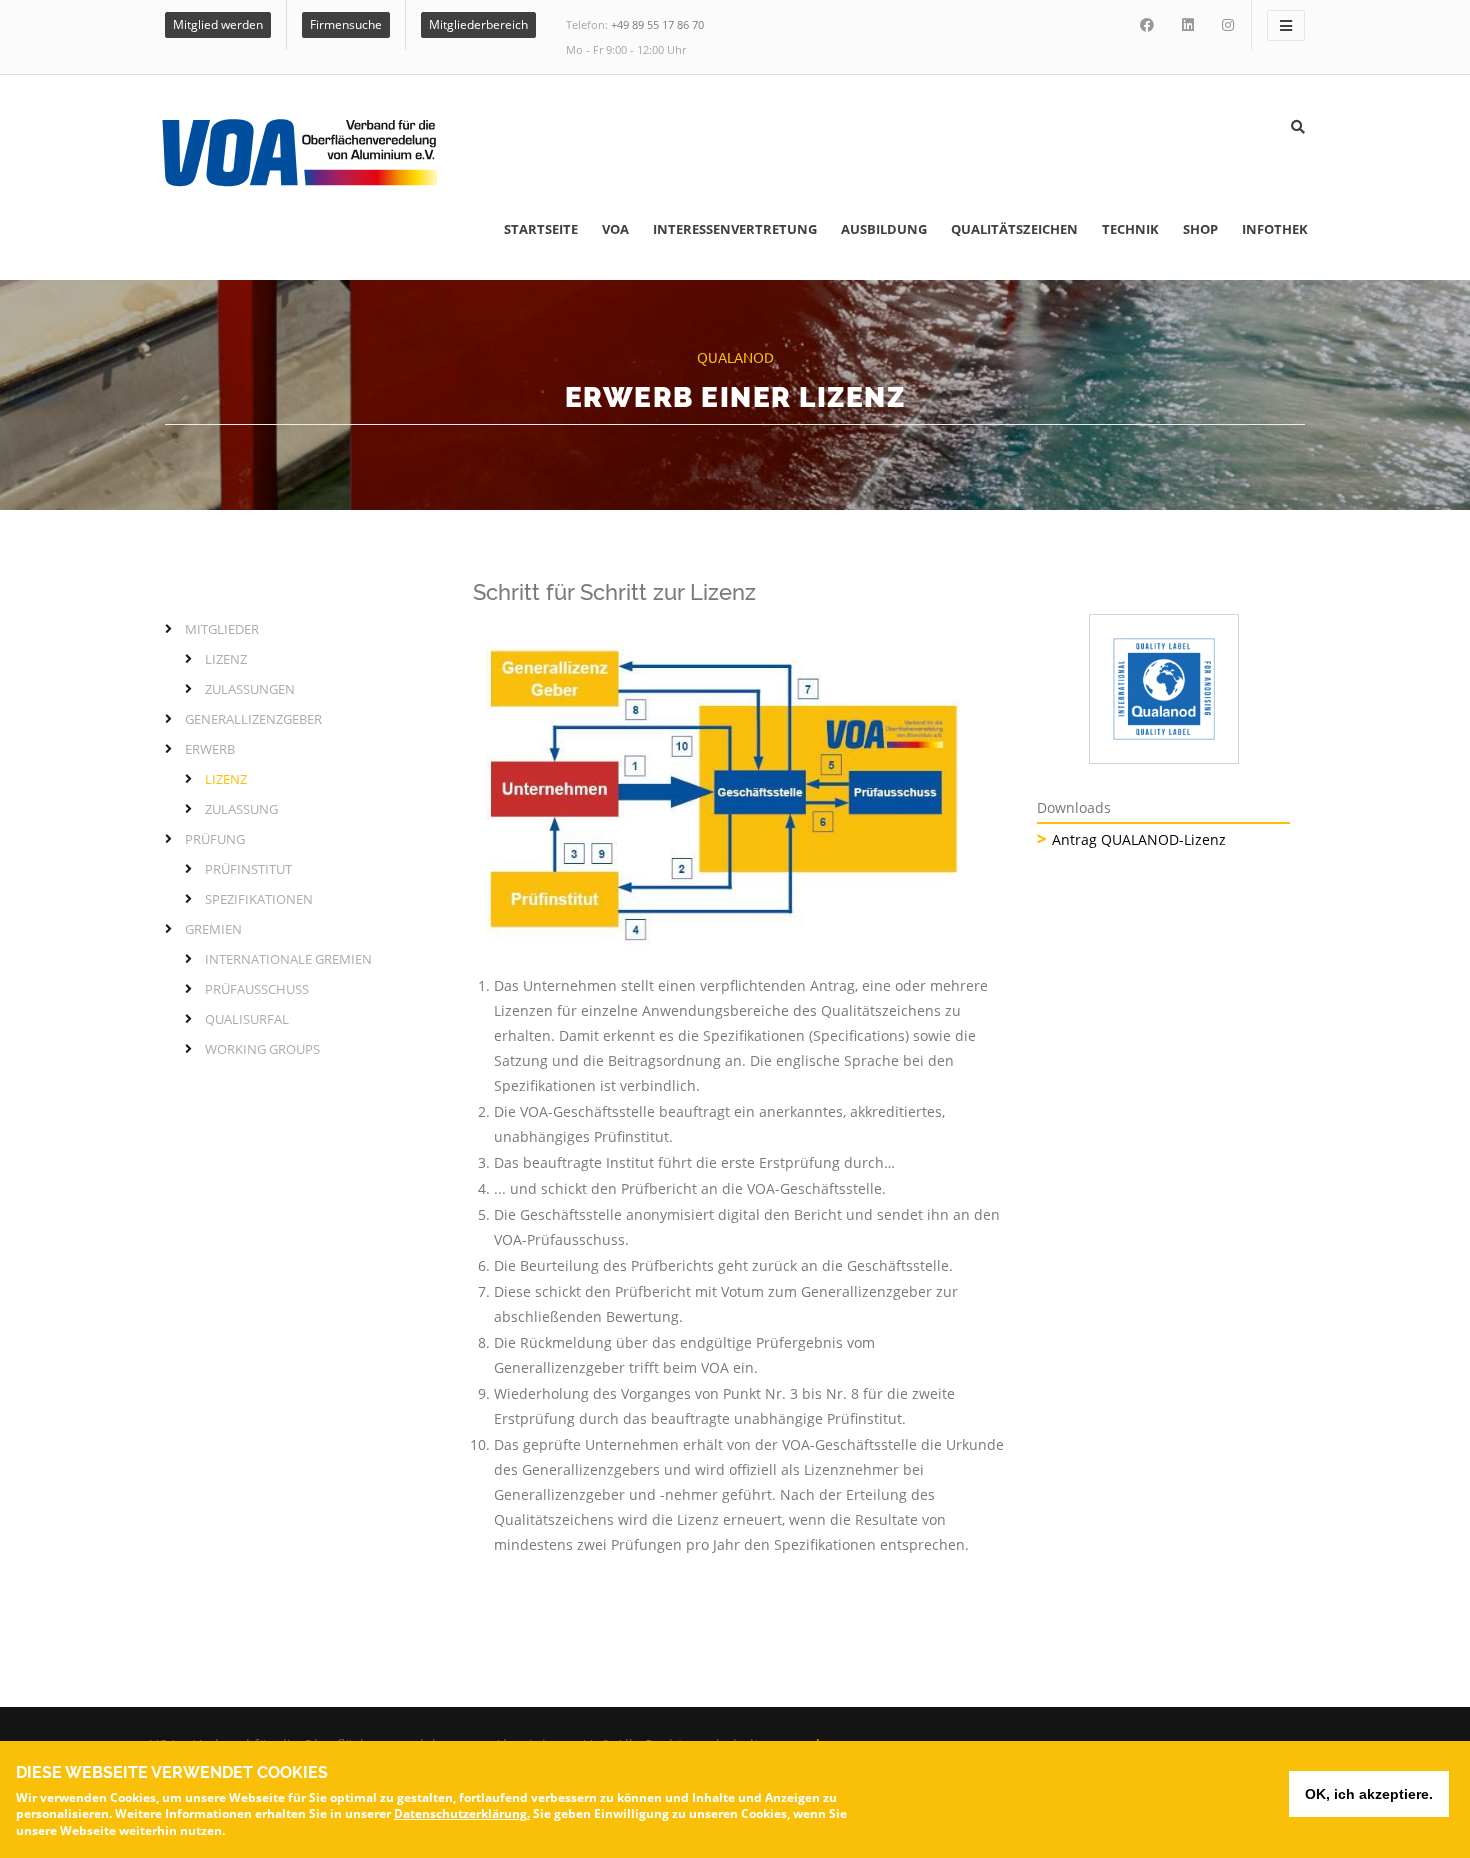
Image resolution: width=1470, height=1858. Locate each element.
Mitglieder (222, 629)
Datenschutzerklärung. (462, 1813)
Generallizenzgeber (253, 719)
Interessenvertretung (735, 229)
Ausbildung (884, 229)
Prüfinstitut (248, 869)
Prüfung (215, 839)
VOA (615, 229)
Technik (1130, 229)
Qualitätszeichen (1014, 229)
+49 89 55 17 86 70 (657, 24)
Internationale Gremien (288, 959)
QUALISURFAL (247, 1019)
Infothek (1275, 229)
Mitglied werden (218, 24)
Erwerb (210, 749)
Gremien (213, 929)
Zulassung (241, 809)
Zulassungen (250, 689)
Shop (1200, 229)
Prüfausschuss (257, 989)
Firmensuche (346, 24)
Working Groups (262, 1049)
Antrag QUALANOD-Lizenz (1139, 839)
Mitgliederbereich (478, 24)
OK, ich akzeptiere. (1369, 1794)
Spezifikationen (259, 899)
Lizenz (226, 659)
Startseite (541, 229)
